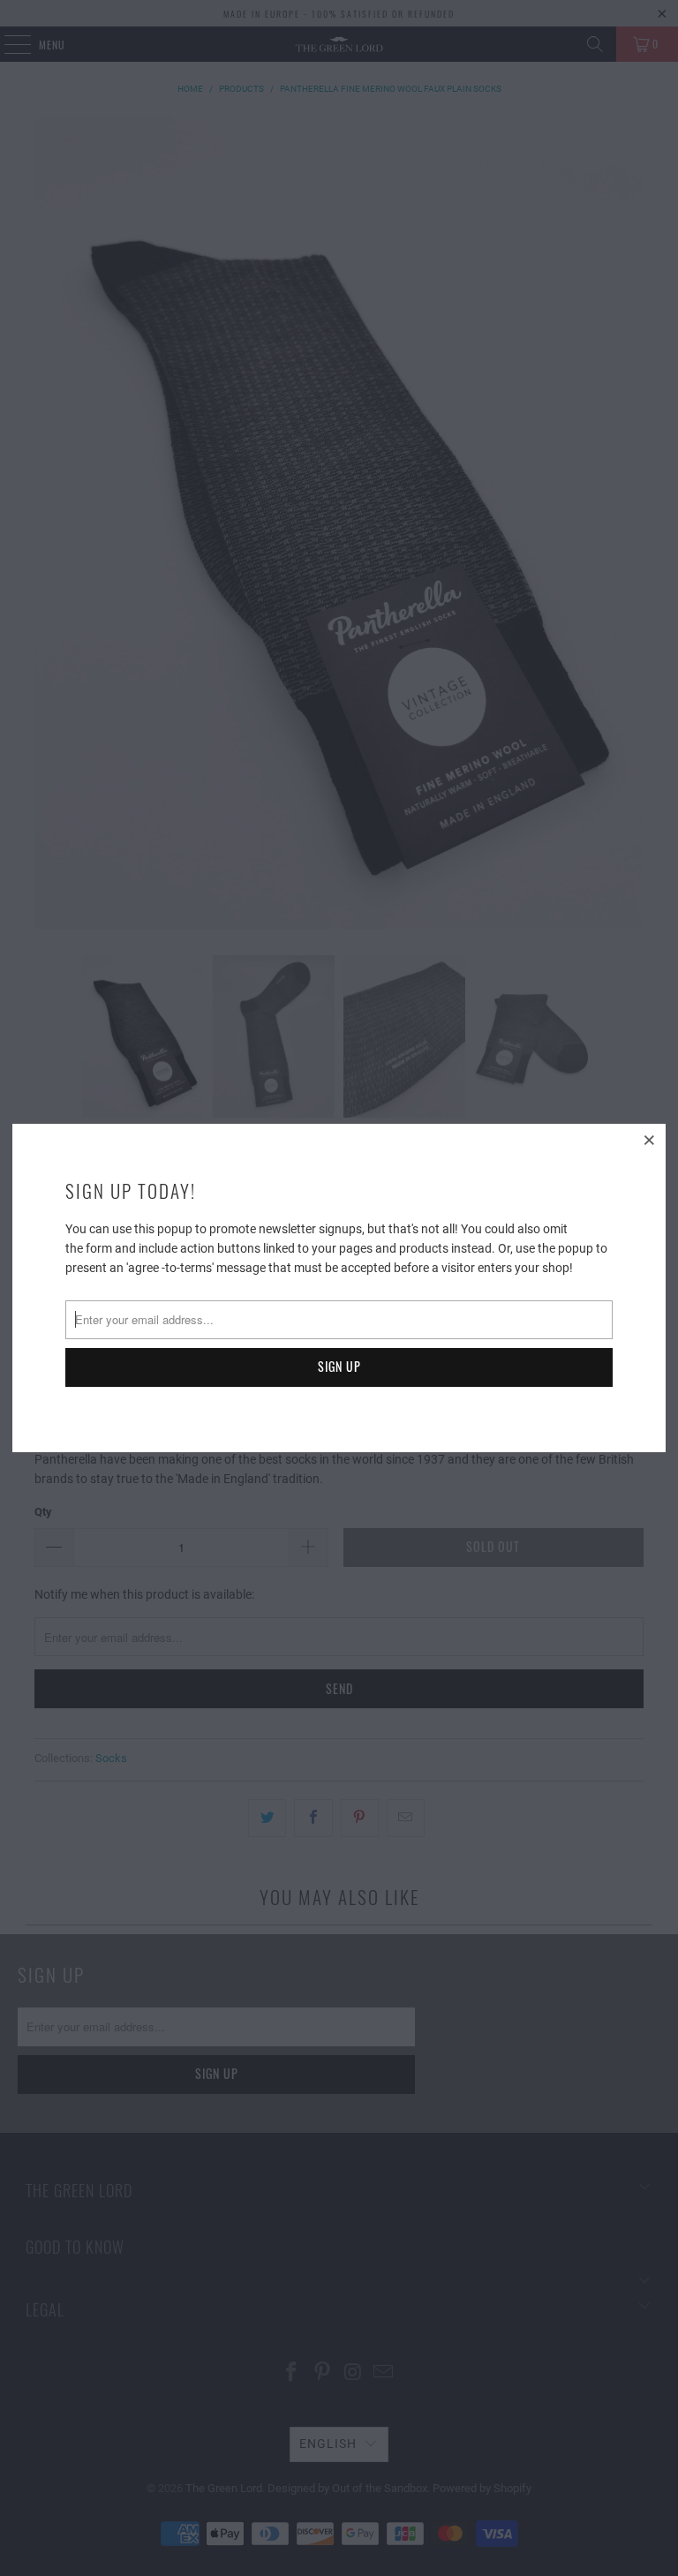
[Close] (650, 1140)
